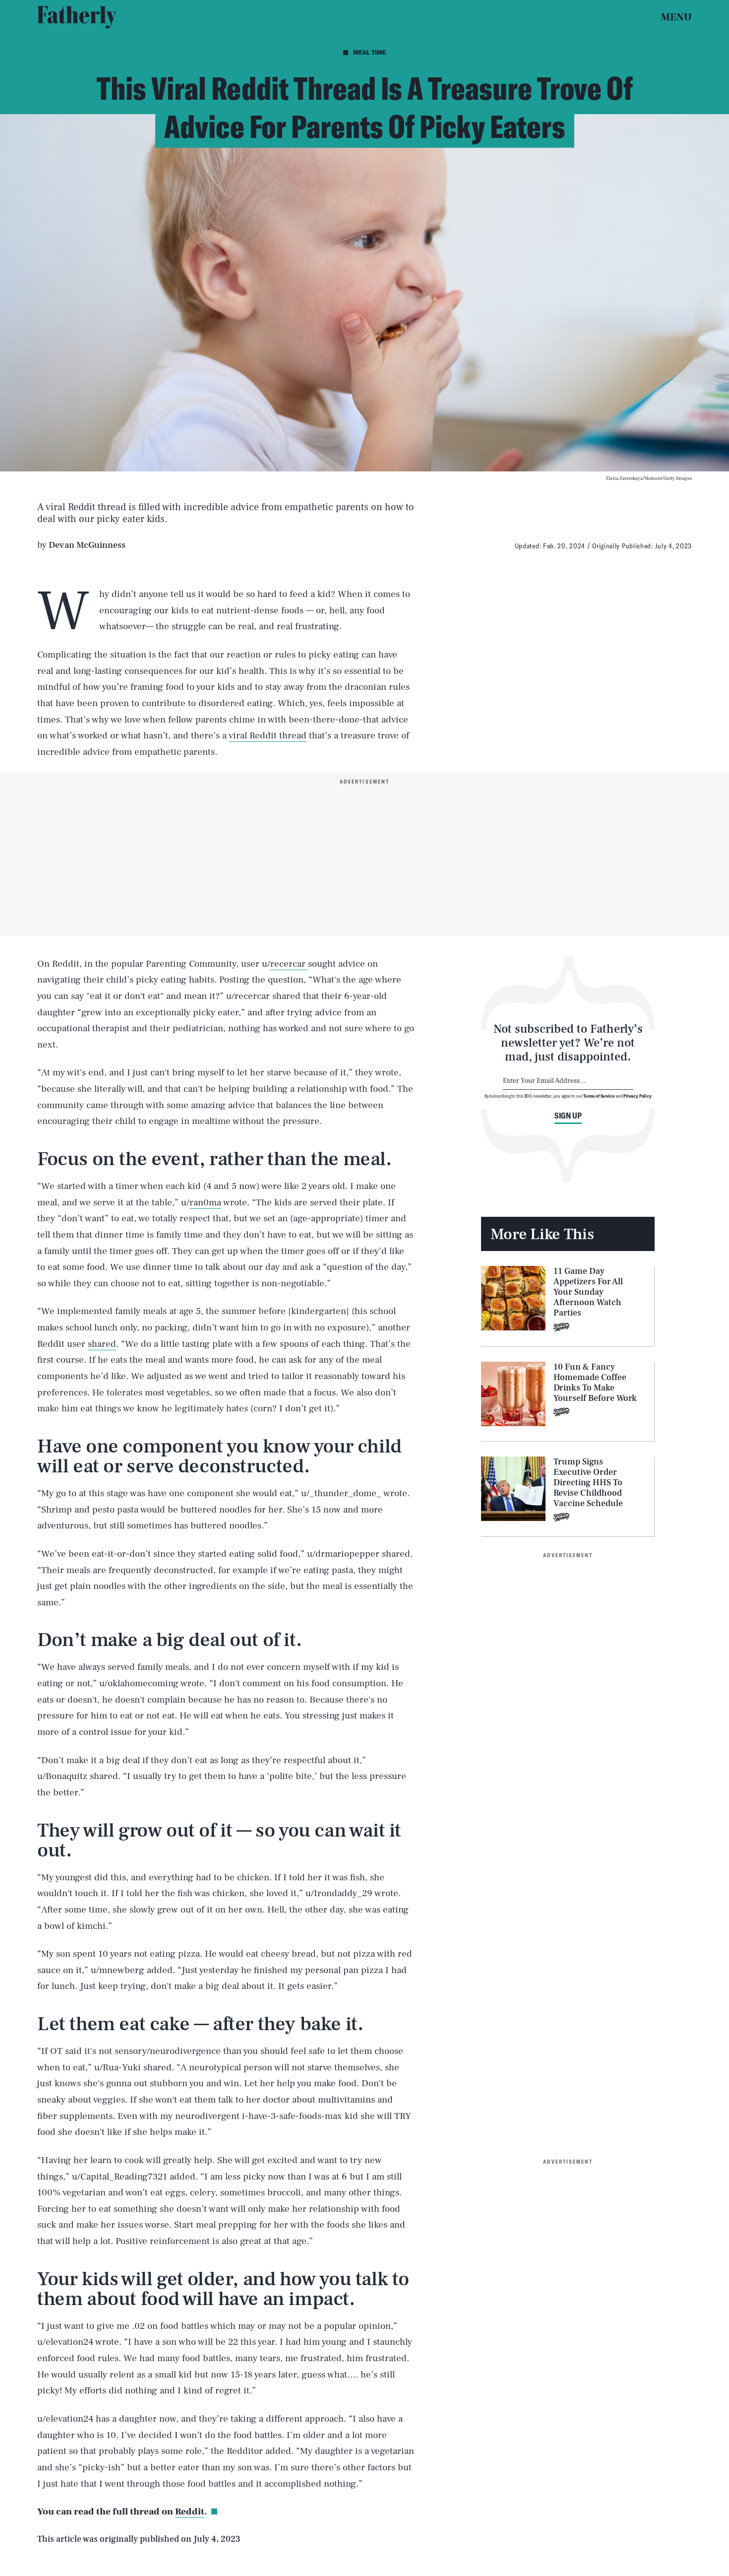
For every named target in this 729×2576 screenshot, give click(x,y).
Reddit (190, 2511)
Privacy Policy (638, 1096)
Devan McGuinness (87, 545)
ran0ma (205, 1202)
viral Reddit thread (268, 735)
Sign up (568, 1116)
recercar (289, 964)
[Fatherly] (77, 17)
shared (102, 1344)
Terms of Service (599, 1096)
